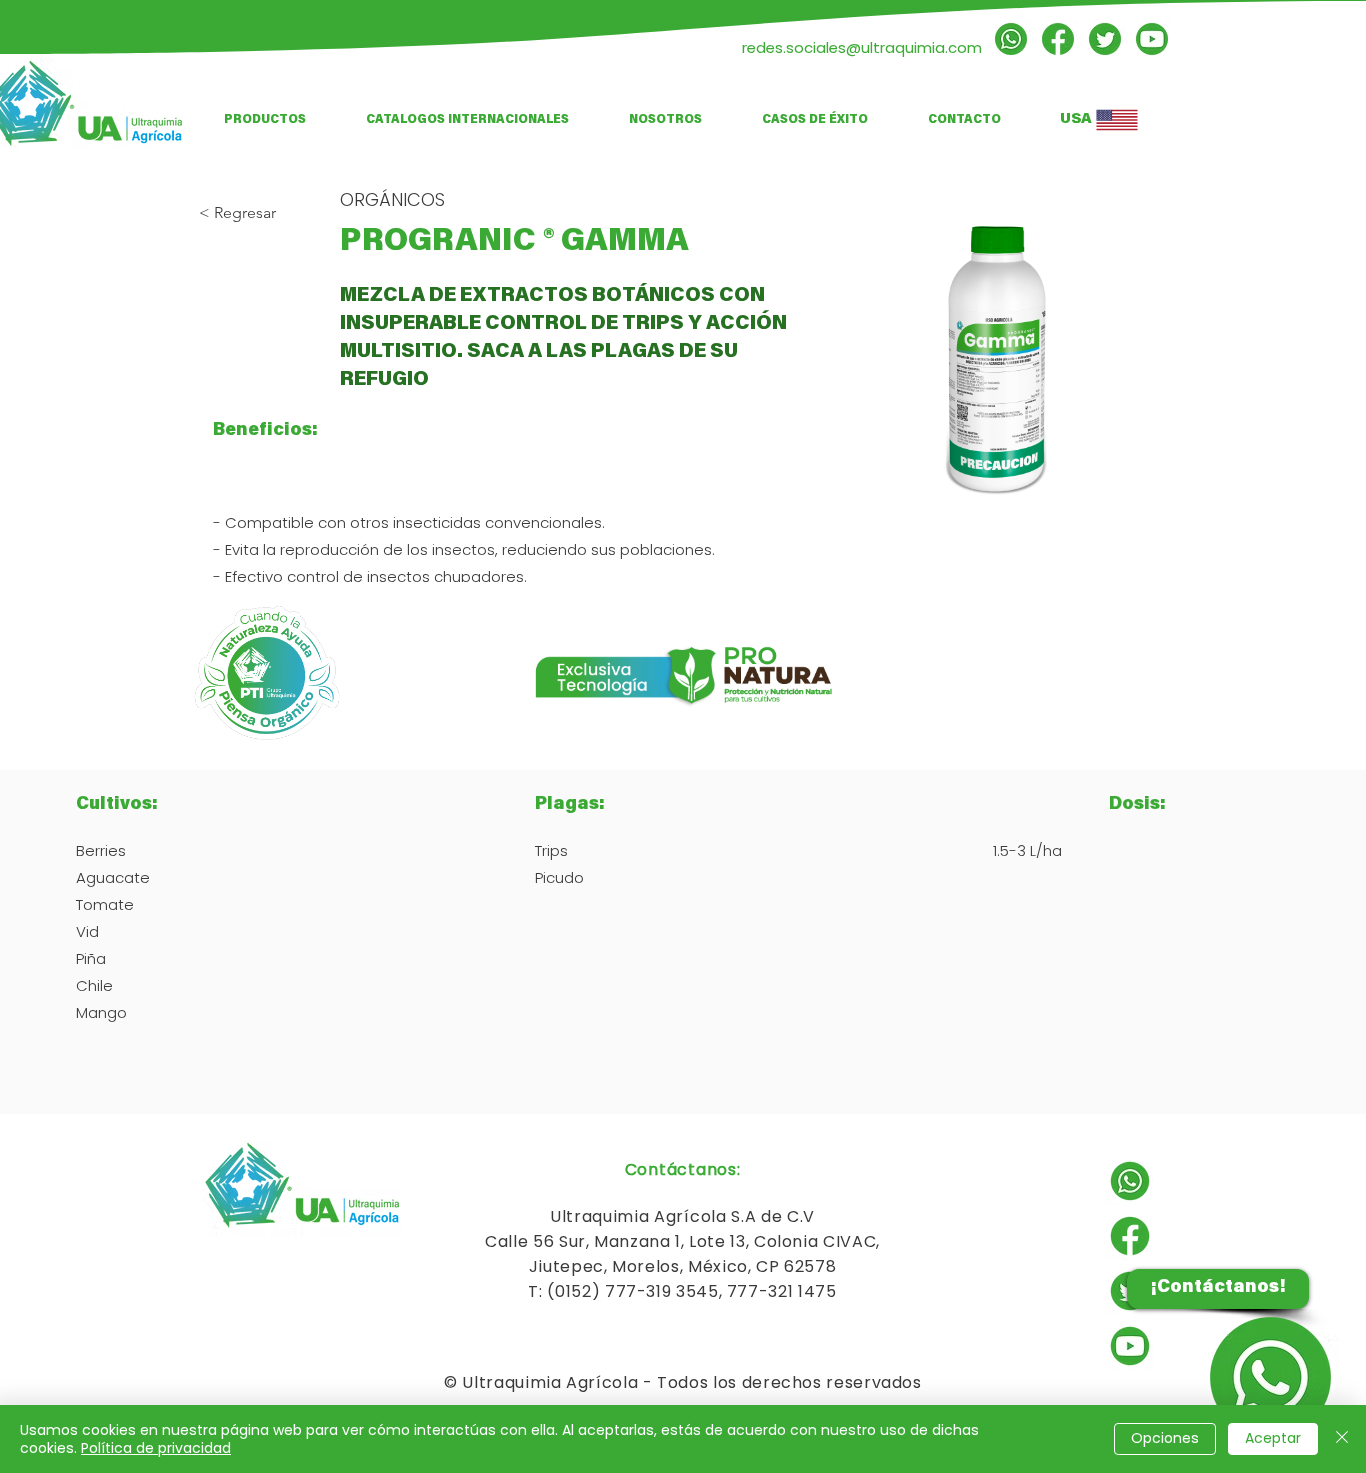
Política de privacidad (156, 1448)
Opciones (1165, 1438)
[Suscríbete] (1152, 39)
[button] (467, 120)
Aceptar (1273, 1438)
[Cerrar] (1342, 1439)
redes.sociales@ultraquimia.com (862, 47)
